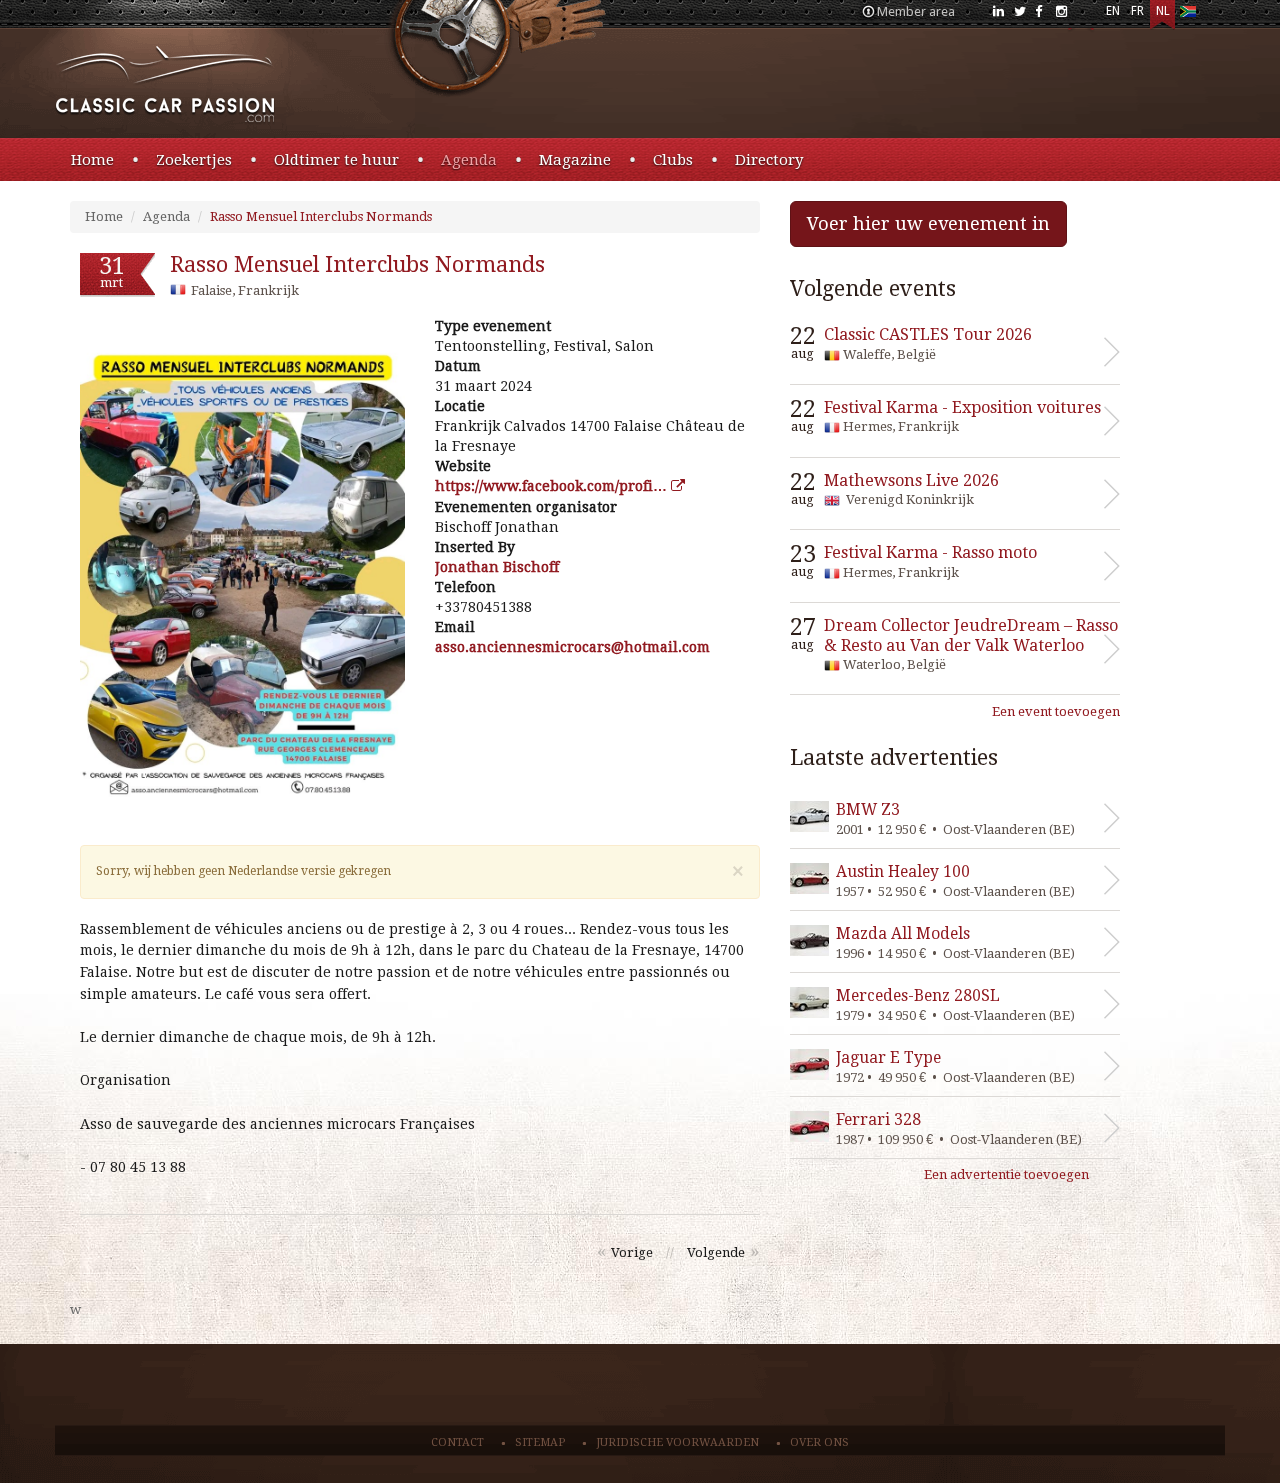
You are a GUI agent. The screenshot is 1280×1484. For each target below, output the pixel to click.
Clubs (673, 160)
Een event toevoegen (1056, 711)
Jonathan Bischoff (497, 567)
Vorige (632, 1252)
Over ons (819, 1442)
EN (1113, 11)
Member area (916, 11)
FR (1137, 11)
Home (92, 160)
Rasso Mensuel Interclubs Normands (321, 216)
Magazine (575, 160)
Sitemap (540, 1442)
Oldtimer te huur (336, 160)
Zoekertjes (194, 160)
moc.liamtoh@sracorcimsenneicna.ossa (572, 647)
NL (1163, 11)
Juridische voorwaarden (677, 1442)
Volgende (716, 1252)
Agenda (469, 160)
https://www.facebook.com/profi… (553, 486)
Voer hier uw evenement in (928, 223)
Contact (457, 1442)
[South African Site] (1187, 15)
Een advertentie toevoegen (1006, 1174)
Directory (769, 160)
